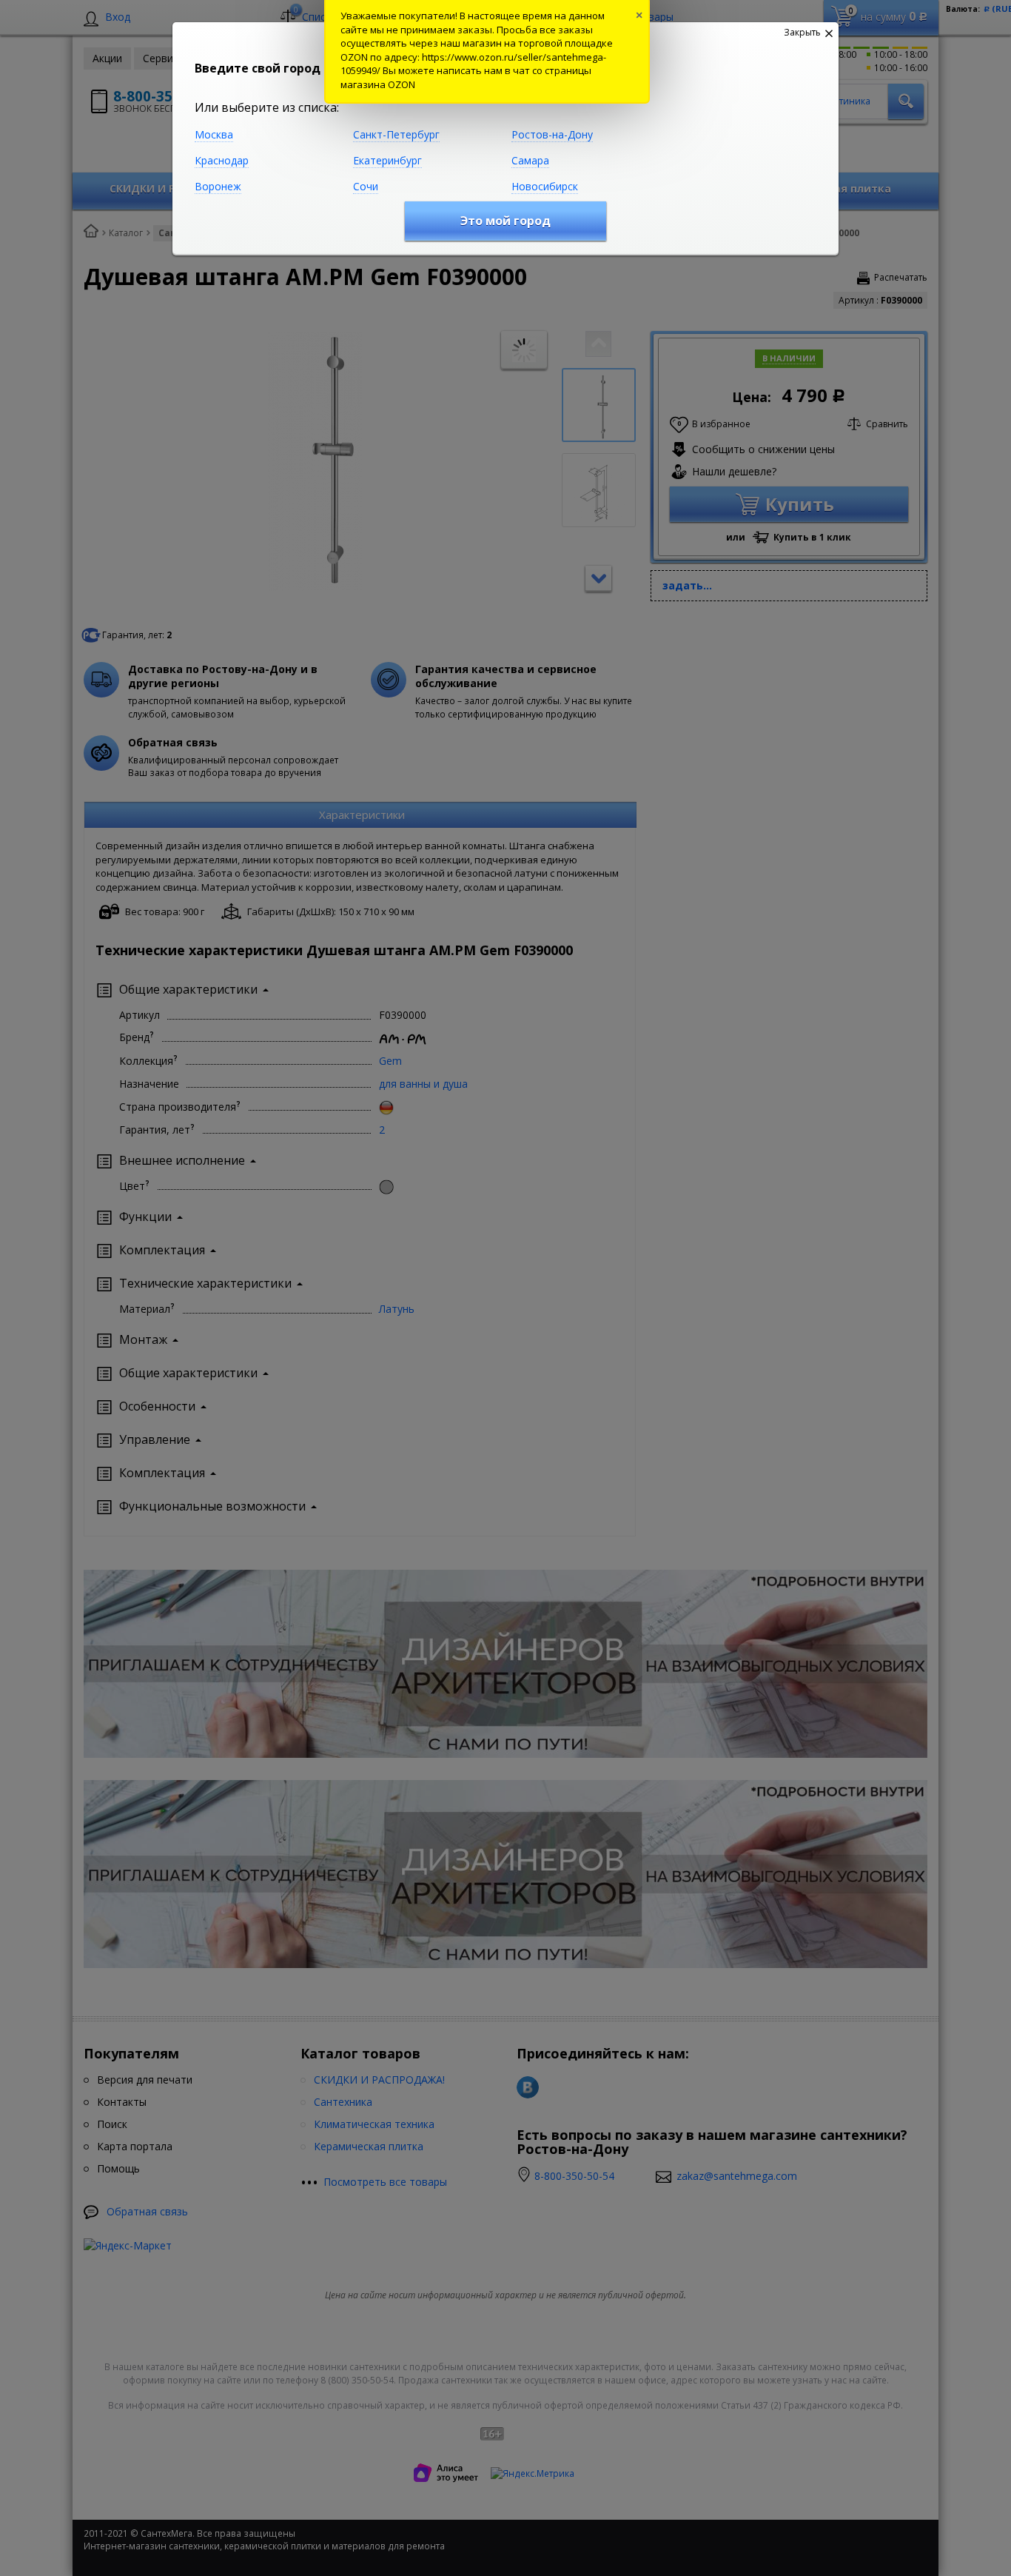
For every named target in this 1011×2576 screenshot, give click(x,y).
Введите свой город (258, 68)
